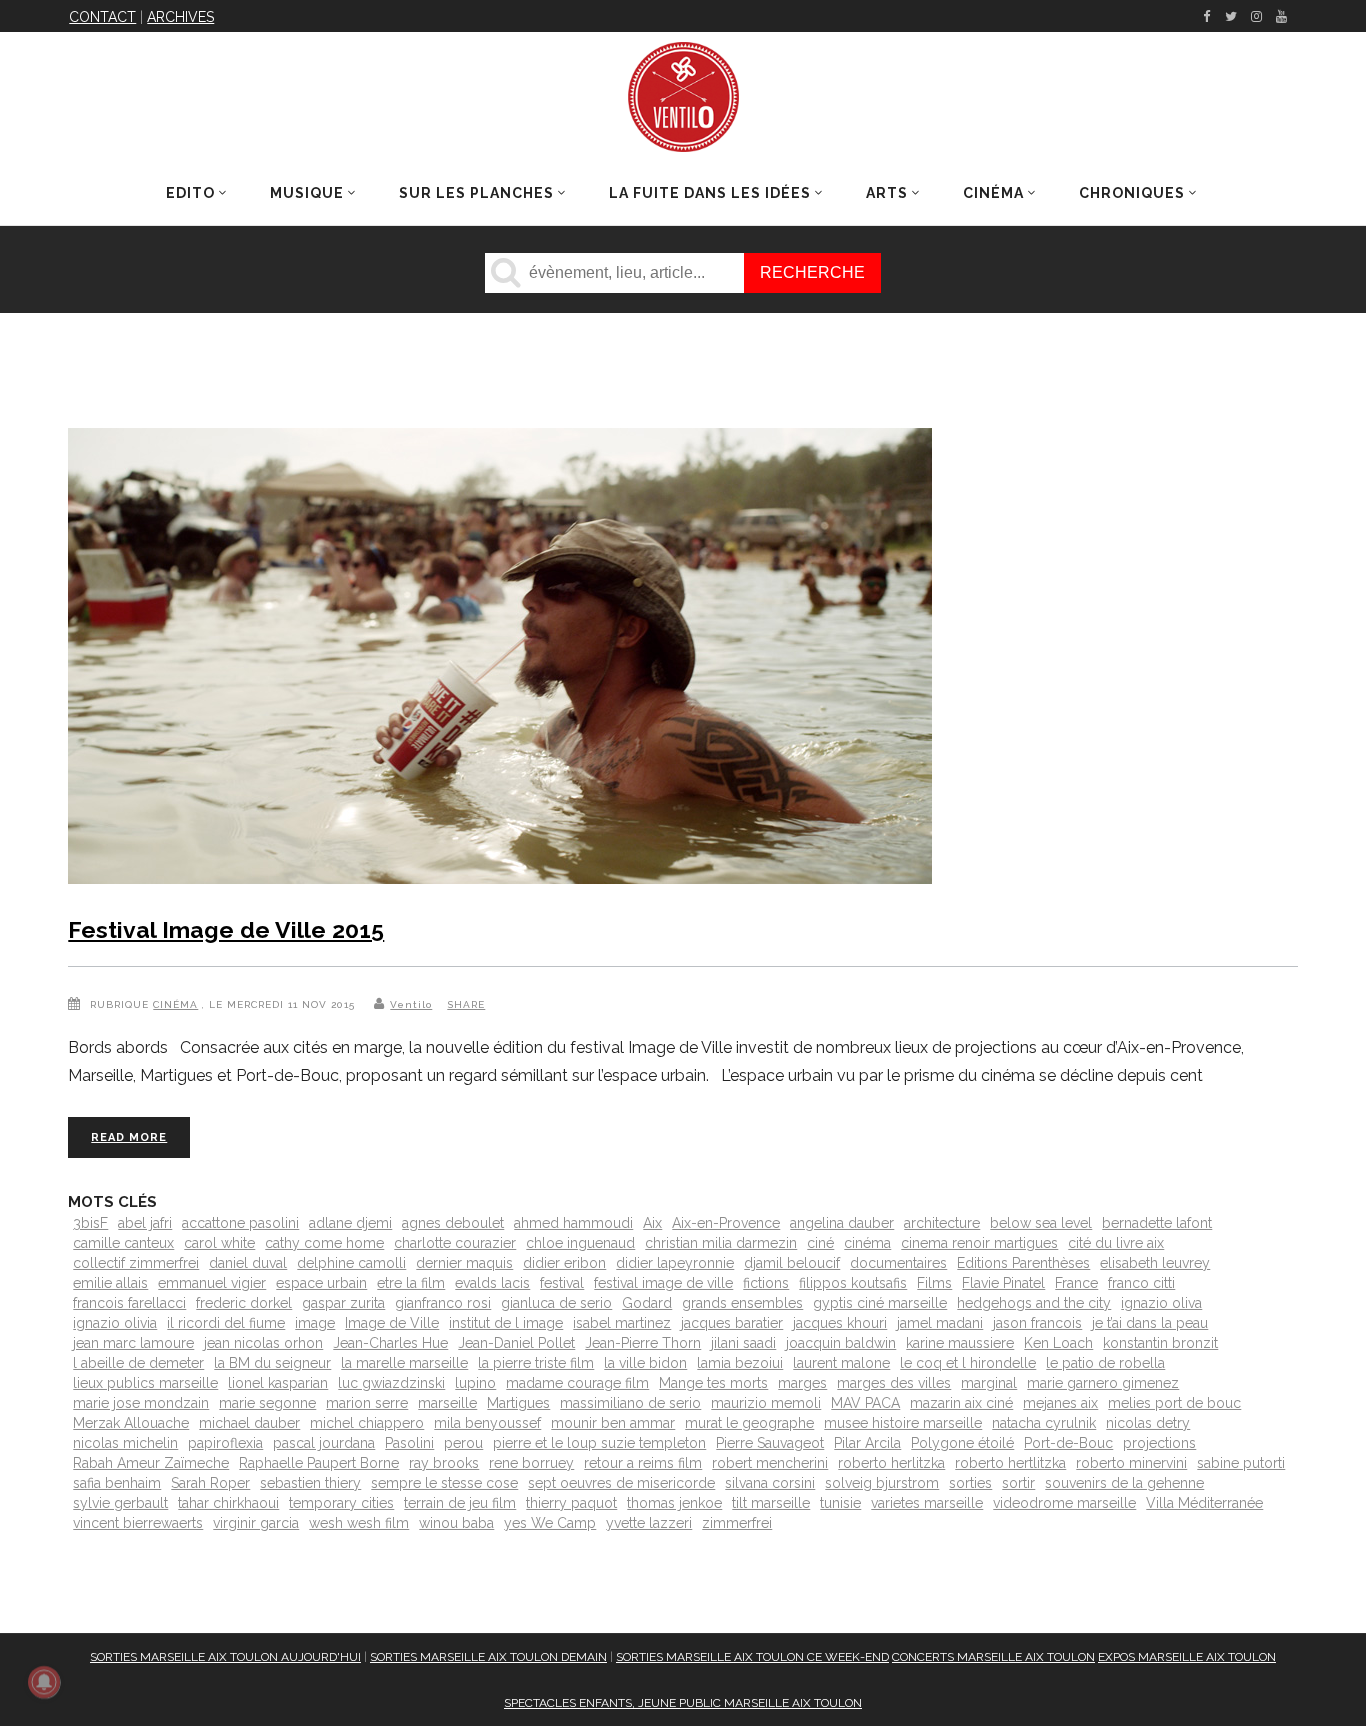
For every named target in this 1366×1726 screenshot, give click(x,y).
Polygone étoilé (962, 1443)
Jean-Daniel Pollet (516, 1343)
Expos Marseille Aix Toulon (1187, 1657)
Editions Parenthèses (1023, 1263)
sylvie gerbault (120, 1503)
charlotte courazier (455, 1243)
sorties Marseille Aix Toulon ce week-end (752, 1657)
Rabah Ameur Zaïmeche (151, 1463)
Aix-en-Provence (726, 1223)
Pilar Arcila (867, 1443)
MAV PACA (865, 1403)
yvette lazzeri (649, 1523)
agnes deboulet (453, 1223)
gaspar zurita (343, 1303)
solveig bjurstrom (882, 1483)
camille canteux (123, 1243)
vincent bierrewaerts (138, 1523)
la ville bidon (645, 1363)
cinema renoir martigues (979, 1243)
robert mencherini (770, 1463)
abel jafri (145, 1223)
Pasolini (409, 1443)
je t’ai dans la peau (1150, 1323)
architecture (942, 1223)
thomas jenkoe (674, 1503)
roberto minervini (1131, 1463)
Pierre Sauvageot (770, 1443)
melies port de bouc (1174, 1403)
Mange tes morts (713, 1383)
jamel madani (940, 1323)
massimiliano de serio (630, 1403)
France (1076, 1283)
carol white (219, 1243)
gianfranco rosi (443, 1303)
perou (463, 1443)
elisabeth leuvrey (1155, 1263)
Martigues (518, 1403)
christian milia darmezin (721, 1243)
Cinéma (175, 1004)
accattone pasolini (240, 1223)
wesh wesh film (359, 1523)
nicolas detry (1148, 1423)
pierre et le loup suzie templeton (599, 1443)
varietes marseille (927, 1503)
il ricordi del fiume (226, 1323)
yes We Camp (550, 1523)
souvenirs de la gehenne (1124, 1483)
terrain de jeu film (460, 1503)
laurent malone (841, 1363)
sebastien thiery (310, 1483)
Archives (180, 17)
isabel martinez (622, 1323)
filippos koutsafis (853, 1283)
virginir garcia (256, 1523)
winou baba (456, 1523)
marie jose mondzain (141, 1403)
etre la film (411, 1283)
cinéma (867, 1243)
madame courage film (577, 1383)
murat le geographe (749, 1423)
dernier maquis (464, 1263)
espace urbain (321, 1283)
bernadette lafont (1157, 1223)
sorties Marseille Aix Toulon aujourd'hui (225, 1657)
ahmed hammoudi (573, 1223)
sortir (1018, 1483)
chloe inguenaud (580, 1243)
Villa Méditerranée (1204, 1503)
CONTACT (102, 17)
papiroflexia (225, 1443)
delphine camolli (351, 1263)
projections (1159, 1443)
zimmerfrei (737, 1523)
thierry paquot (571, 1503)
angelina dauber (842, 1223)
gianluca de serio (556, 1303)
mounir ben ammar (613, 1423)
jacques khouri (840, 1323)
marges (802, 1383)
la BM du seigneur (272, 1363)
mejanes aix (1060, 1403)
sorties (970, 1483)
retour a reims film (643, 1463)
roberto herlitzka (891, 1463)
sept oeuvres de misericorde (621, 1483)
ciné (820, 1243)
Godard (647, 1303)
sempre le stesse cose (444, 1483)
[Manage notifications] (44, 1682)
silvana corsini (770, 1483)
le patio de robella (1105, 1363)
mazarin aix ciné (961, 1403)
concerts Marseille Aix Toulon (993, 1657)
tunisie (840, 1503)
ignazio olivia (115, 1323)
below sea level (1041, 1223)
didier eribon (564, 1263)
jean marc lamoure (133, 1343)
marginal (989, 1383)
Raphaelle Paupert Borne (319, 1463)
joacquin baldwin (841, 1343)
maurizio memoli (766, 1403)
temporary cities (341, 1503)
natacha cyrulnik (1044, 1423)
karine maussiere (960, 1343)
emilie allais (110, 1283)
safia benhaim (117, 1483)
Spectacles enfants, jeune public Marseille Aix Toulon (683, 1703)
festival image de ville (663, 1283)
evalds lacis (492, 1283)
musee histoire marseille (903, 1423)
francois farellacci (129, 1303)
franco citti (1141, 1283)
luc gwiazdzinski (391, 1383)
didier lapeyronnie (675, 1263)
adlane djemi (350, 1223)
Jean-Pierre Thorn (643, 1343)
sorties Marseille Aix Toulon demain (488, 1657)
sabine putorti (1241, 1463)
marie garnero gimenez (1103, 1383)
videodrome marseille (1064, 1503)
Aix (652, 1223)
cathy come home (324, 1243)
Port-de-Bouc (1068, 1443)
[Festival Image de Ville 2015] (500, 660)
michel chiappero (367, 1423)
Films (934, 1283)
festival (562, 1283)
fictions (766, 1283)
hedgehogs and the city (1034, 1303)
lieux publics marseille (145, 1383)
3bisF (90, 1223)
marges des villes (894, 1383)
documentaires (898, 1263)
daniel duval (248, 1263)
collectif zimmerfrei (136, 1263)
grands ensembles (742, 1303)
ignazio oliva (1161, 1303)
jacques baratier (732, 1323)
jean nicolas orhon (263, 1343)
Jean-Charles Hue (390, 1343)
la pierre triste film (536, 1363)
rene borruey (531, 1463)
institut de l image (506, 1323)
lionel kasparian (278, 1383)
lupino (475, 1383)
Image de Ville (392, 1323)
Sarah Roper (210, 1483)
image (315, 1323)
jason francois (1037, 1323)
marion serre (367, 1403)
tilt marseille (771, 1503)
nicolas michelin (125, 1443)
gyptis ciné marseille (880, 1303)
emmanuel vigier (212, 1283)
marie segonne (267, 1403)
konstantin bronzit (1160, 1343)
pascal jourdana (324, 1443)
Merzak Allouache (131, 1423)
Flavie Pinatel (1003, 1283)
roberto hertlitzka (1010, 1463)
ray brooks (444, 1463)
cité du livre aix (1116, 1243)
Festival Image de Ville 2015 (226, 929)
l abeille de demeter (138, 1363)
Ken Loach (1058, 1343)
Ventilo (411, 1004)
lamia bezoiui (740, 1363)
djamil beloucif (792, 1263)
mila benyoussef (487, 1423)
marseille (447, 1403)
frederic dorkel (244, 1303)
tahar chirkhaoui (228, 1503)
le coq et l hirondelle (968, 1363)
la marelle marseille (404, 1363)
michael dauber (249, 1423)
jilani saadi (743, 1343)
